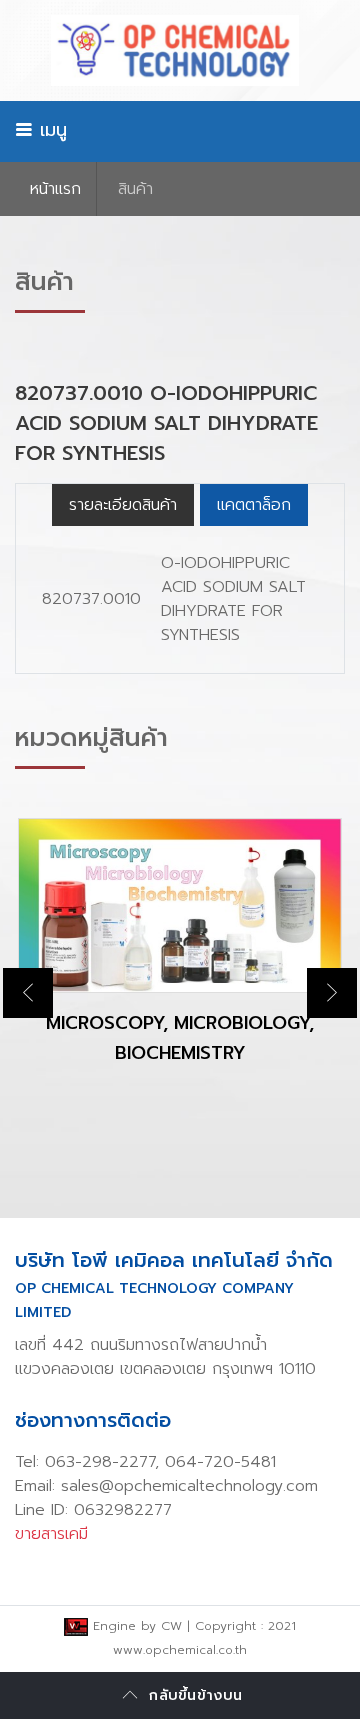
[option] (180, 958)
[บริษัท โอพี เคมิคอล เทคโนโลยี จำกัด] (180, 50)
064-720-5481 (220, 1462)
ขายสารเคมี (51, 1534)
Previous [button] (28, 993)
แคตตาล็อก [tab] (254, 505)
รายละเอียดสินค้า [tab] (123, 505)
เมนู (50, 130)
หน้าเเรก (55, 189)
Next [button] (332, 993)
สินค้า (135, 189)
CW (171, 1626)
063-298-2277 (100, 1462)
